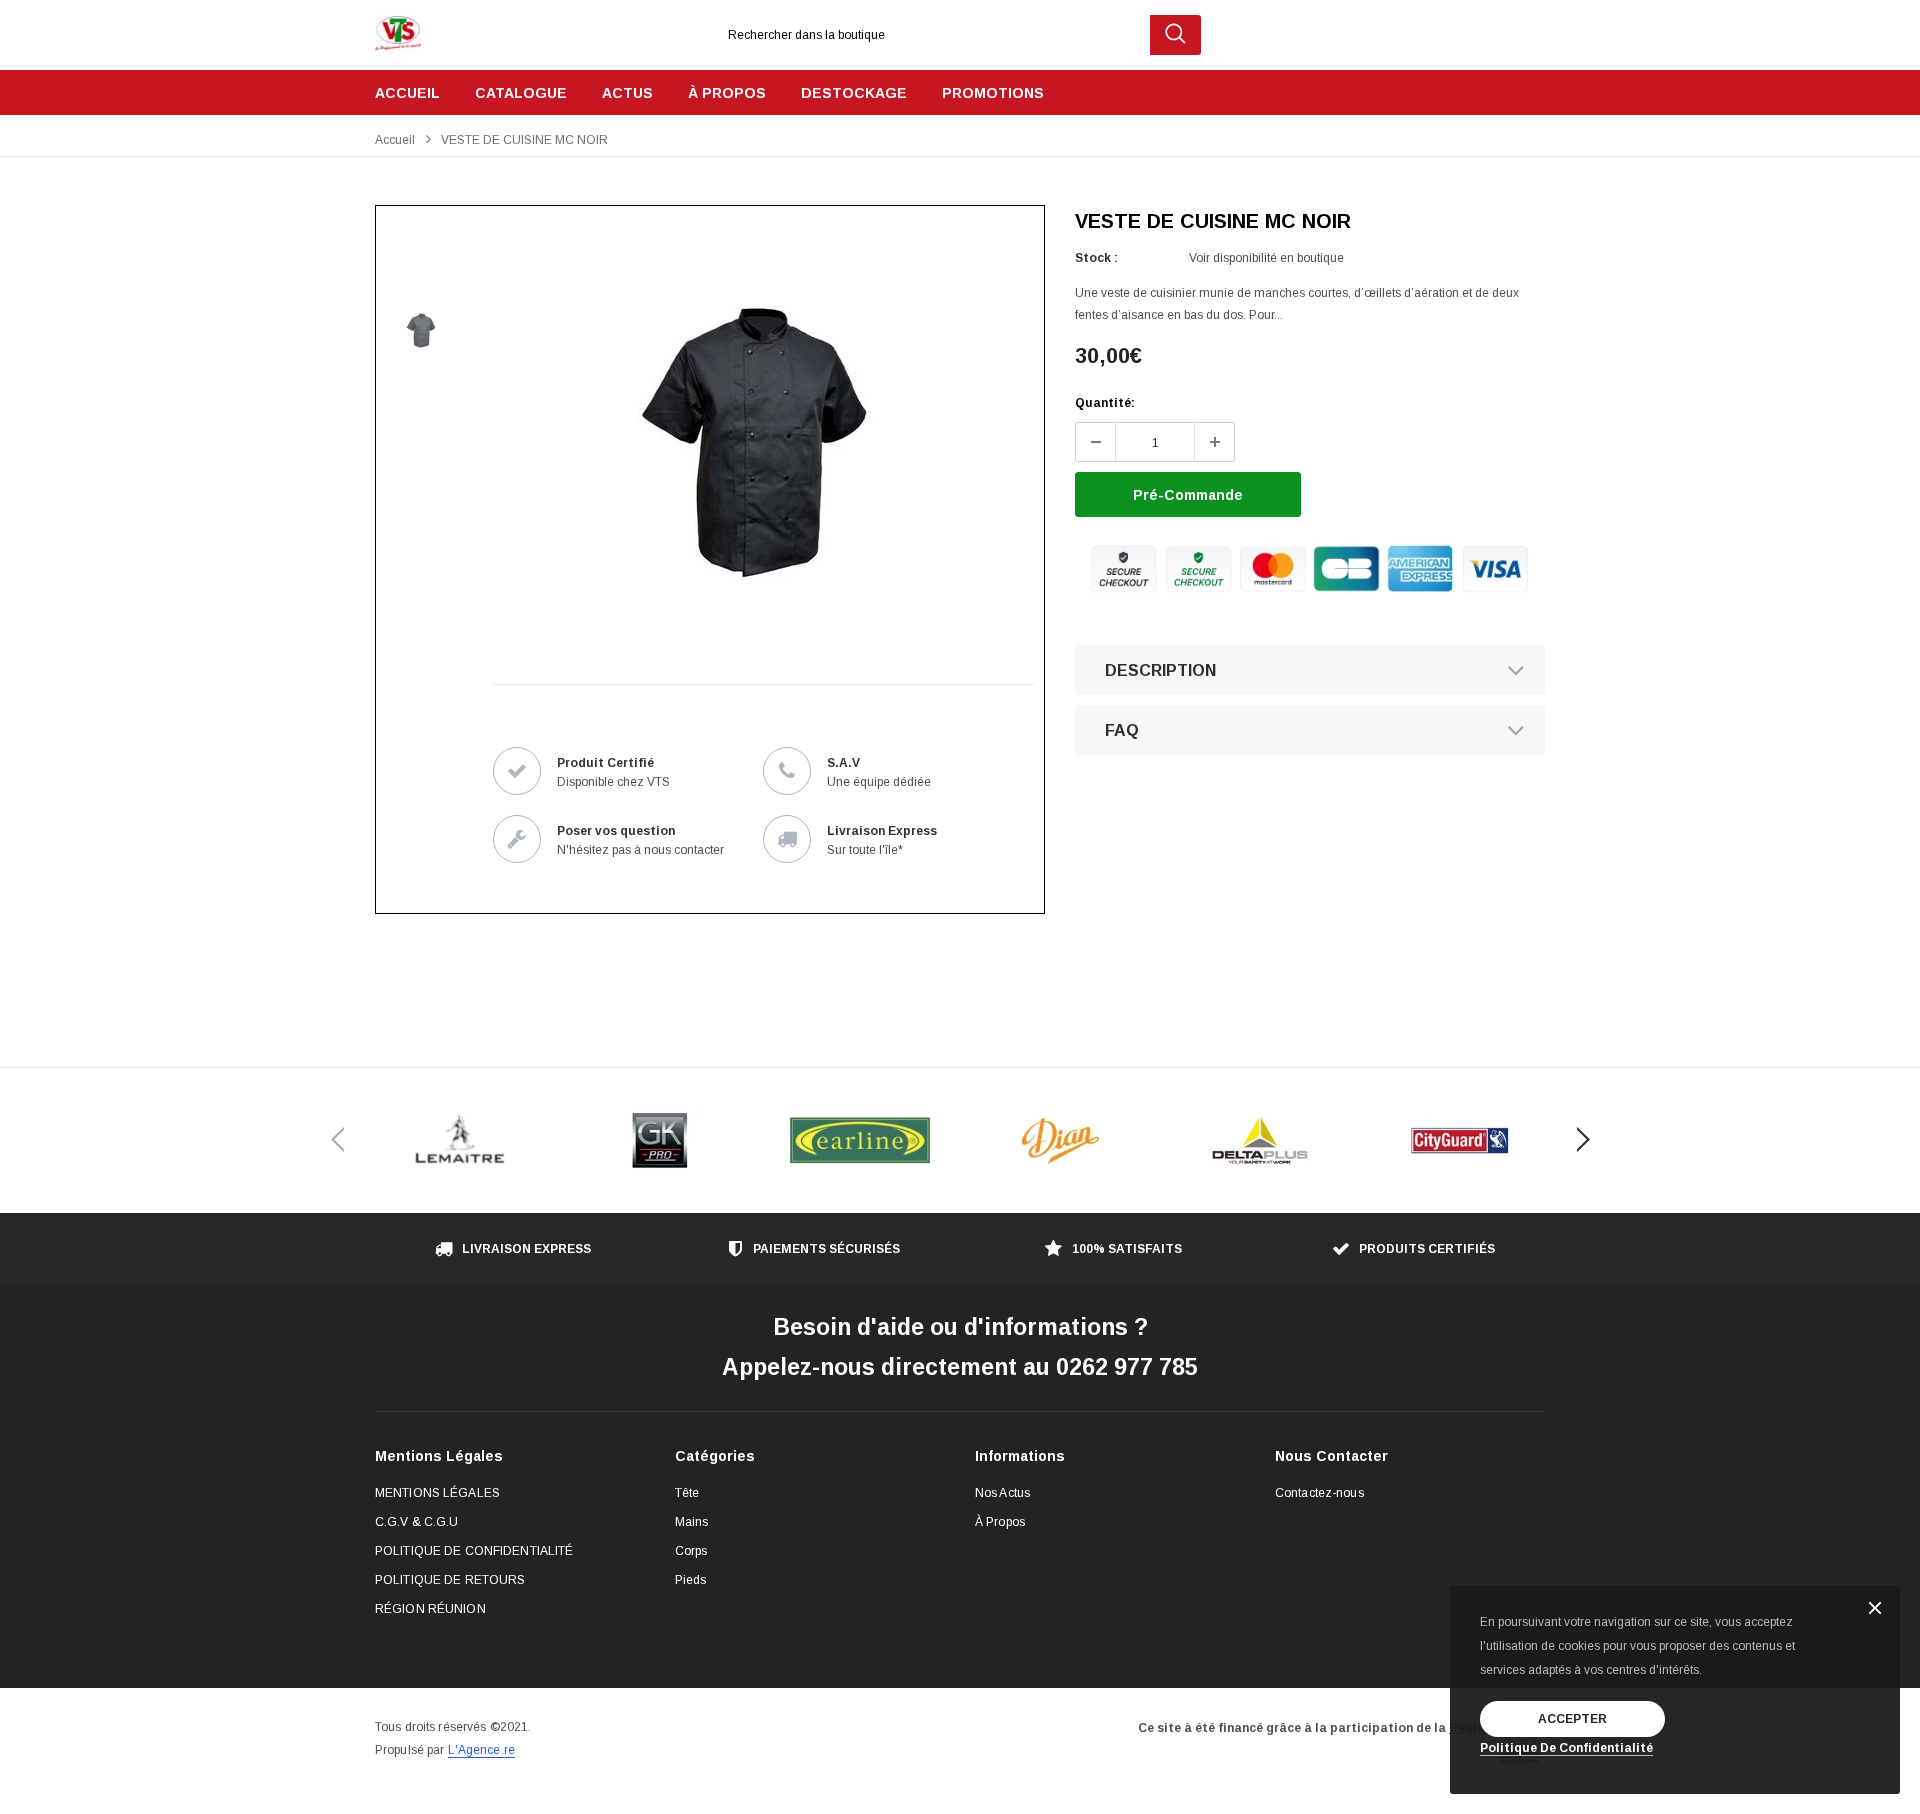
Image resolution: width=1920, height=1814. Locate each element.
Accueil (395, 140)
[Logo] (398, 28)
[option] (755, 445)
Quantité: (1105, 403)
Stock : (1096, 258)
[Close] (1875, 1609)
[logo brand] (460, 1140)
